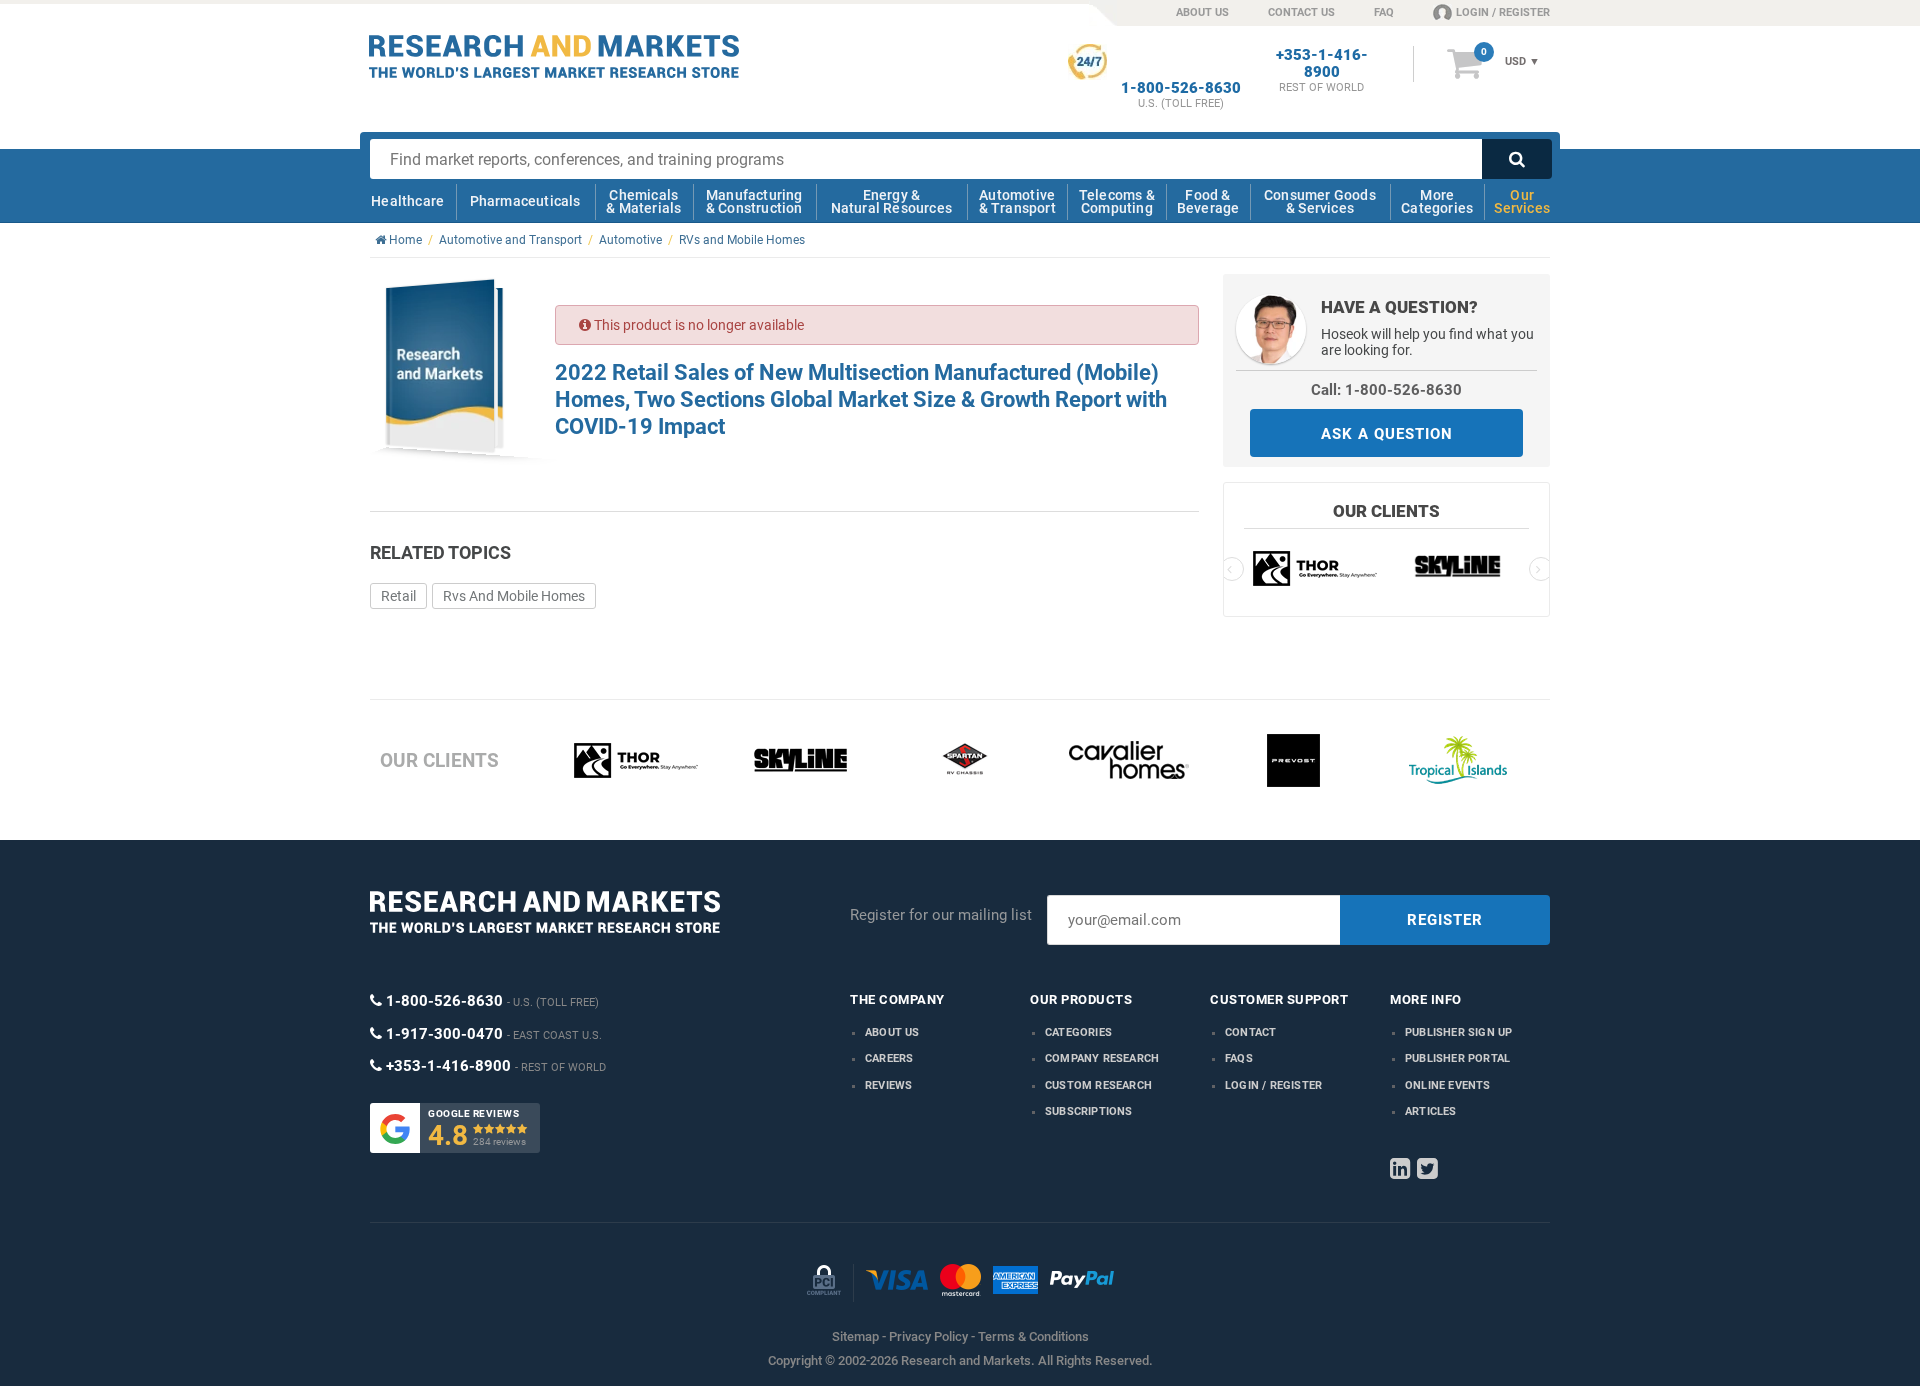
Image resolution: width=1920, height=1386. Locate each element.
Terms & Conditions (1033, 1336)
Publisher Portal (1457, 1058)
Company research (1102, 1058)
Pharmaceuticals (525, 201)
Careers (889, 1058)
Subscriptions (1089, 1111)
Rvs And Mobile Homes (514, 596)
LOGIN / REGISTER (1503, 12)
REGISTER (1445, 920)
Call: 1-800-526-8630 (1386, 390)
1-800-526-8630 (1181, 88)
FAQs (1239, 1058)
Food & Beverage (1208, 201)
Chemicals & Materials (643, 201)
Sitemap (855, 1336)
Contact (1250, 1032)
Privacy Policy (928, 1336)
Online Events (1448, 1085)
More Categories (1437, 201)
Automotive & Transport (1017, 201)
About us (892, 1032)
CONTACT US (1301, 12)
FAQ (1384, 12)
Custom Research (1098, 1085)
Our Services (1522, 201)
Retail (398, 596)
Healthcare (407, 201)
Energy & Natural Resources (891, 201)
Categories (1078, 1032)
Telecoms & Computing (1117, 201)
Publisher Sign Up (1458, 1032)
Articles (1431, 1111)
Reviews (888, 1085)
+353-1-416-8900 (1322, 64)
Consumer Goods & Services (1320, 201)
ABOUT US (1202, 12)
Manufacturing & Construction (754, 201)
